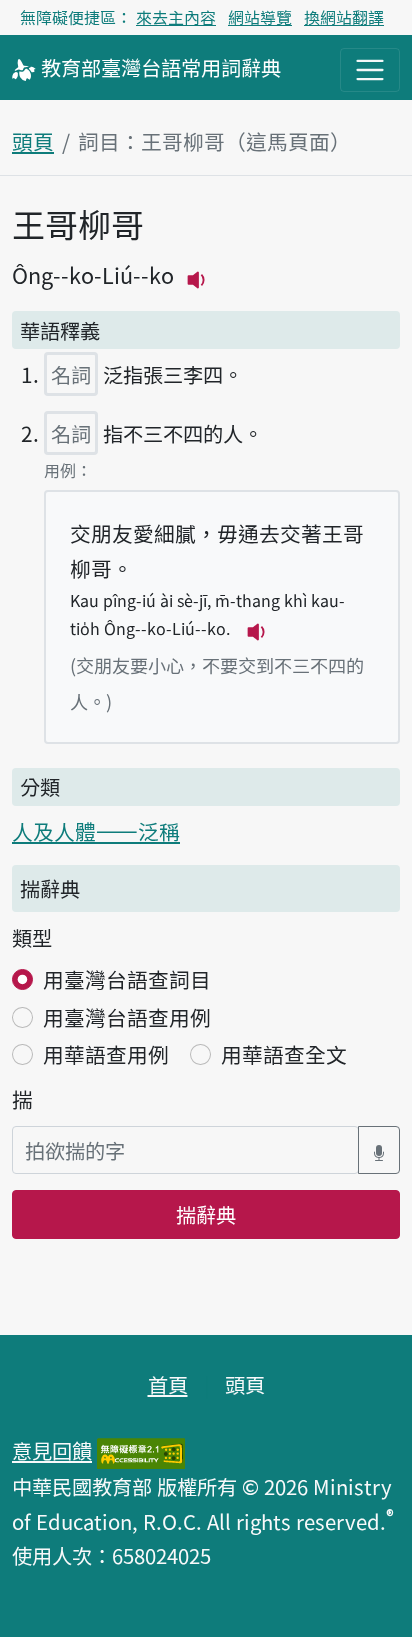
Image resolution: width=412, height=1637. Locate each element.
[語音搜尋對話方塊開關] (379, 1150)
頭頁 (33, 141)
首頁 (168, 1384)
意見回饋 (52, 1450)
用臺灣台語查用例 (127, 1017)
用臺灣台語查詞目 (127, 979)
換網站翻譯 (344, 17)
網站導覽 (260, 17)
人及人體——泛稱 (96, 831)
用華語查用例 (106, 1054)
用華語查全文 (284, 1054)
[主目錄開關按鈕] (370, 70)
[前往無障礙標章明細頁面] (141, 1450)
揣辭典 (206, 1214)
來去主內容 (176, 17)
